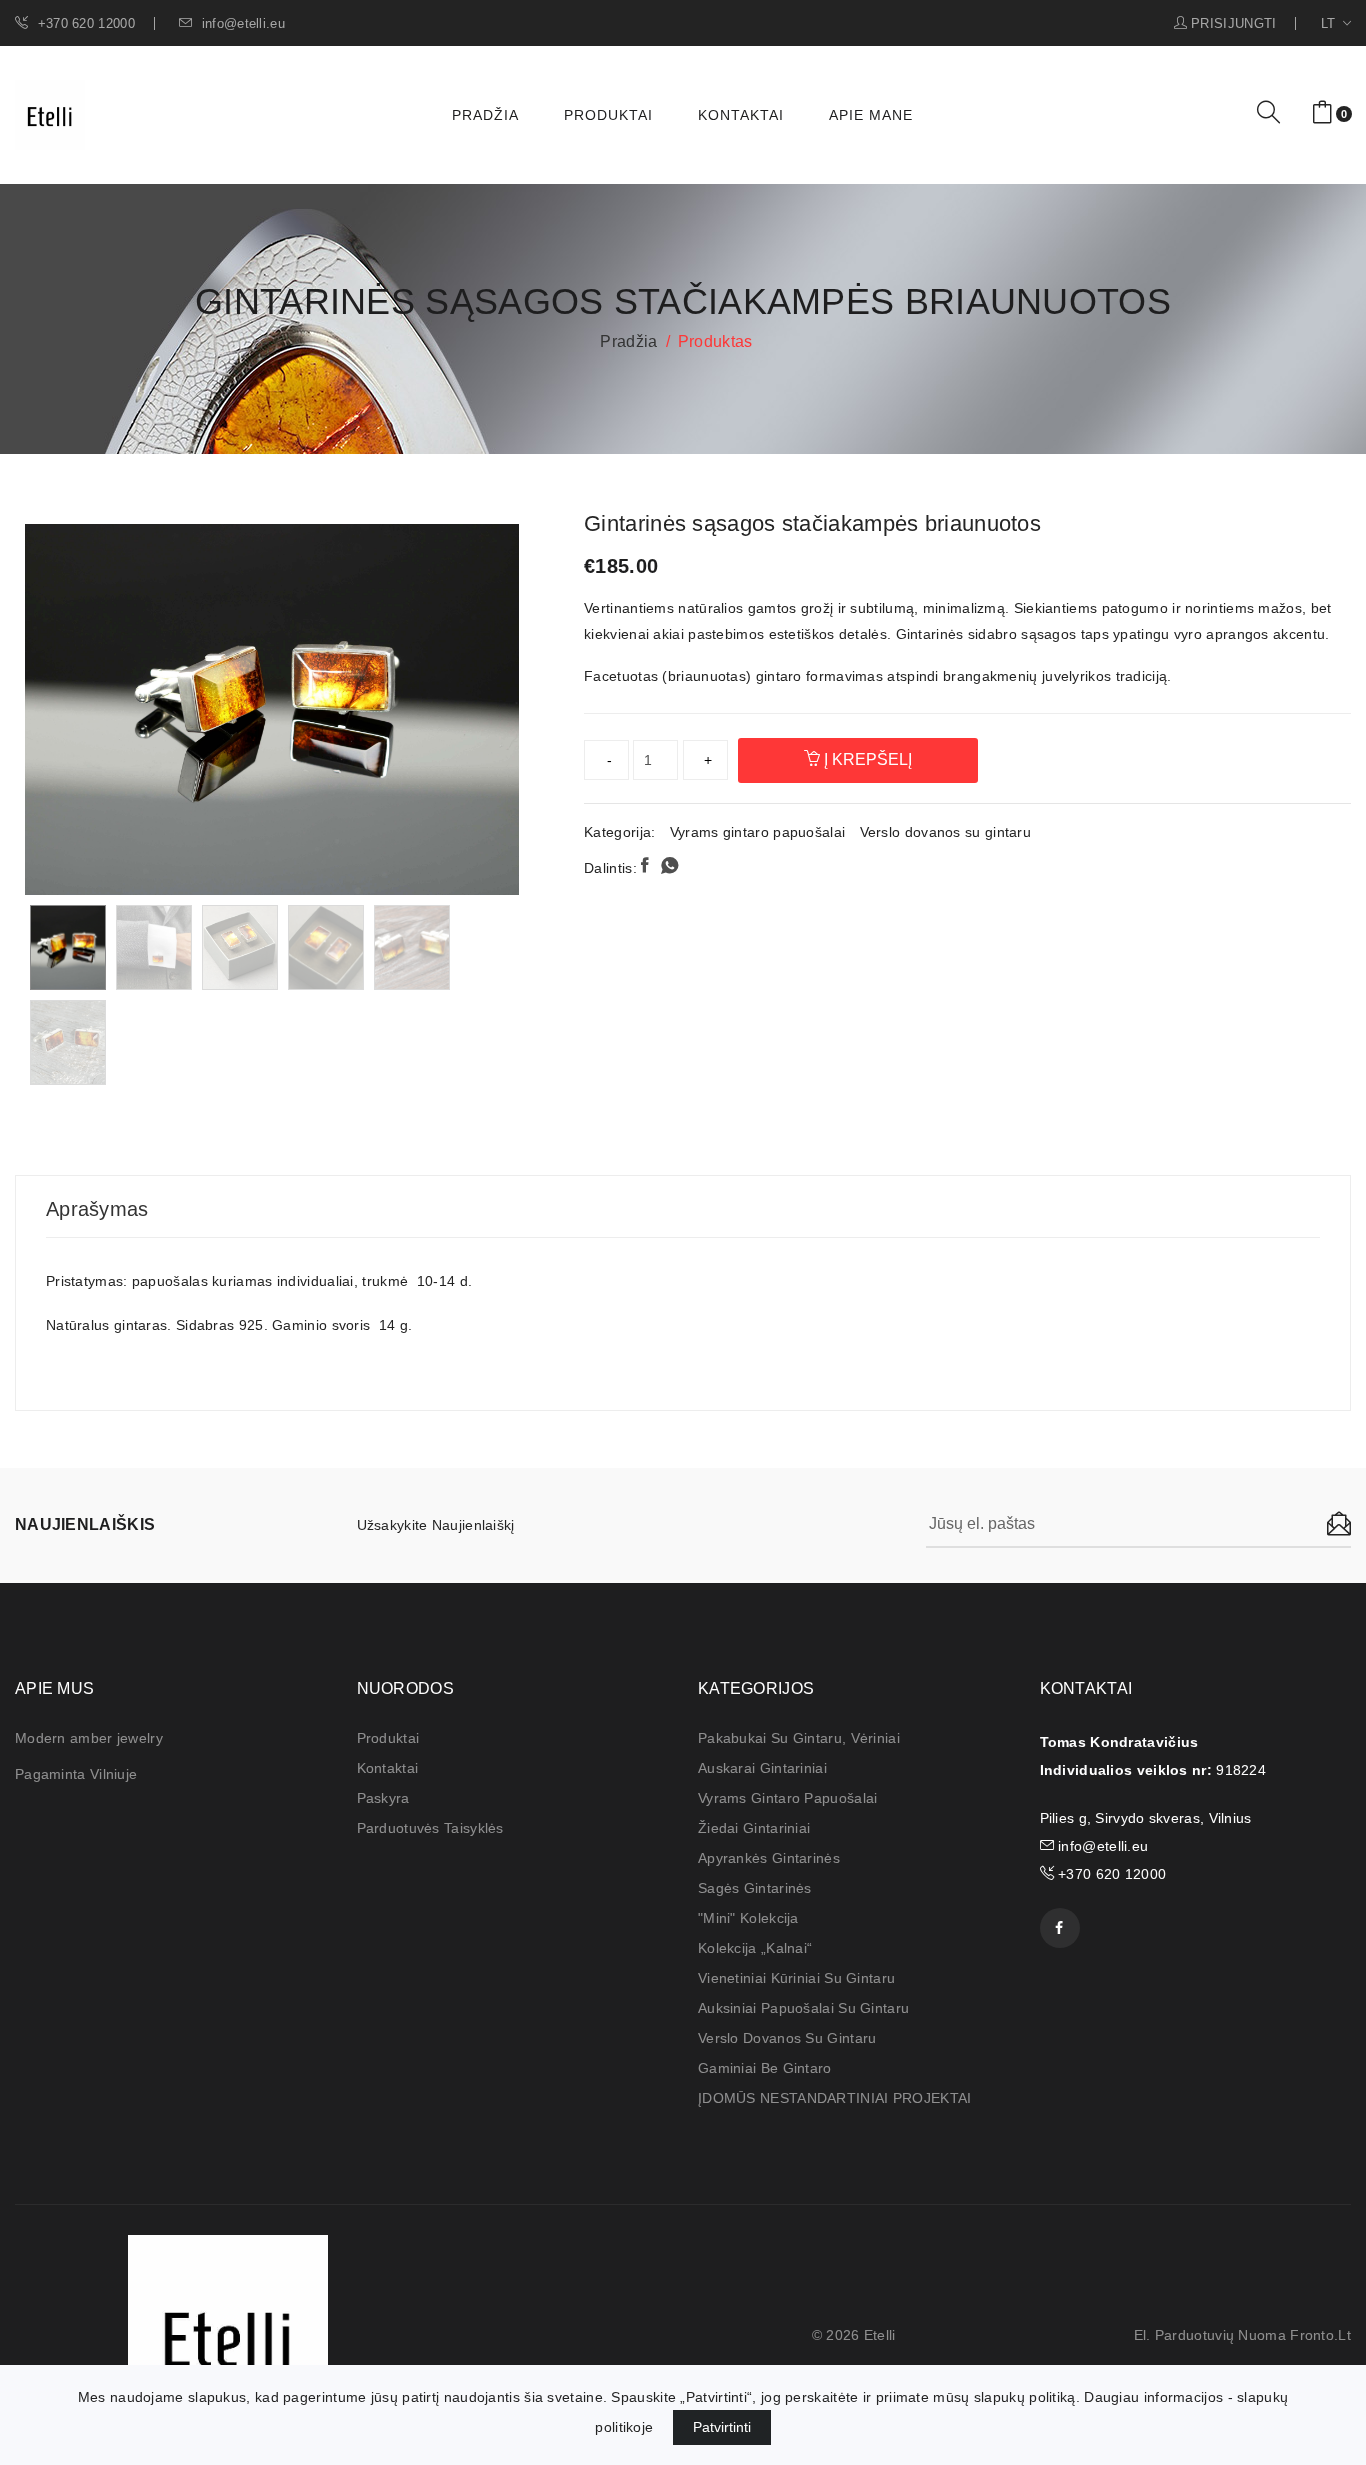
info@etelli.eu (241, 23)
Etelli (880, 2335)
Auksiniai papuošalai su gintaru (803, 2008)
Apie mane (871, 115)
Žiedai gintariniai (754, 1828)
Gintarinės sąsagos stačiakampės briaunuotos (812, 523)
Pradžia (485, 115)
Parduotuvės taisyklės (430, 1828)
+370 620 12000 (84, 23)
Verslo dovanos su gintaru (946, 832)
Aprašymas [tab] (97, 1209)
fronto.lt (1320, 2335)
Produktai (608, 115)
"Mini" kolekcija (748, 1918)
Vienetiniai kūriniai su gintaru (796, 1978)
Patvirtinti (722, 2427)
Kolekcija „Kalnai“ (755, 1948)
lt (1330, 23)
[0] (1322, 113)
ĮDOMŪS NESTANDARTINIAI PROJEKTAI (835, 2098)
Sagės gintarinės (755, 1888)
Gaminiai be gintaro (765, 2068)
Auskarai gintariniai (762, 1768)
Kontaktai (741, 115)
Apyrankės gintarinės (769, 1858)
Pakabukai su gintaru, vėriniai (799, 1738)
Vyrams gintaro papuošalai (758, 832)
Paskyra (383, 1798)
